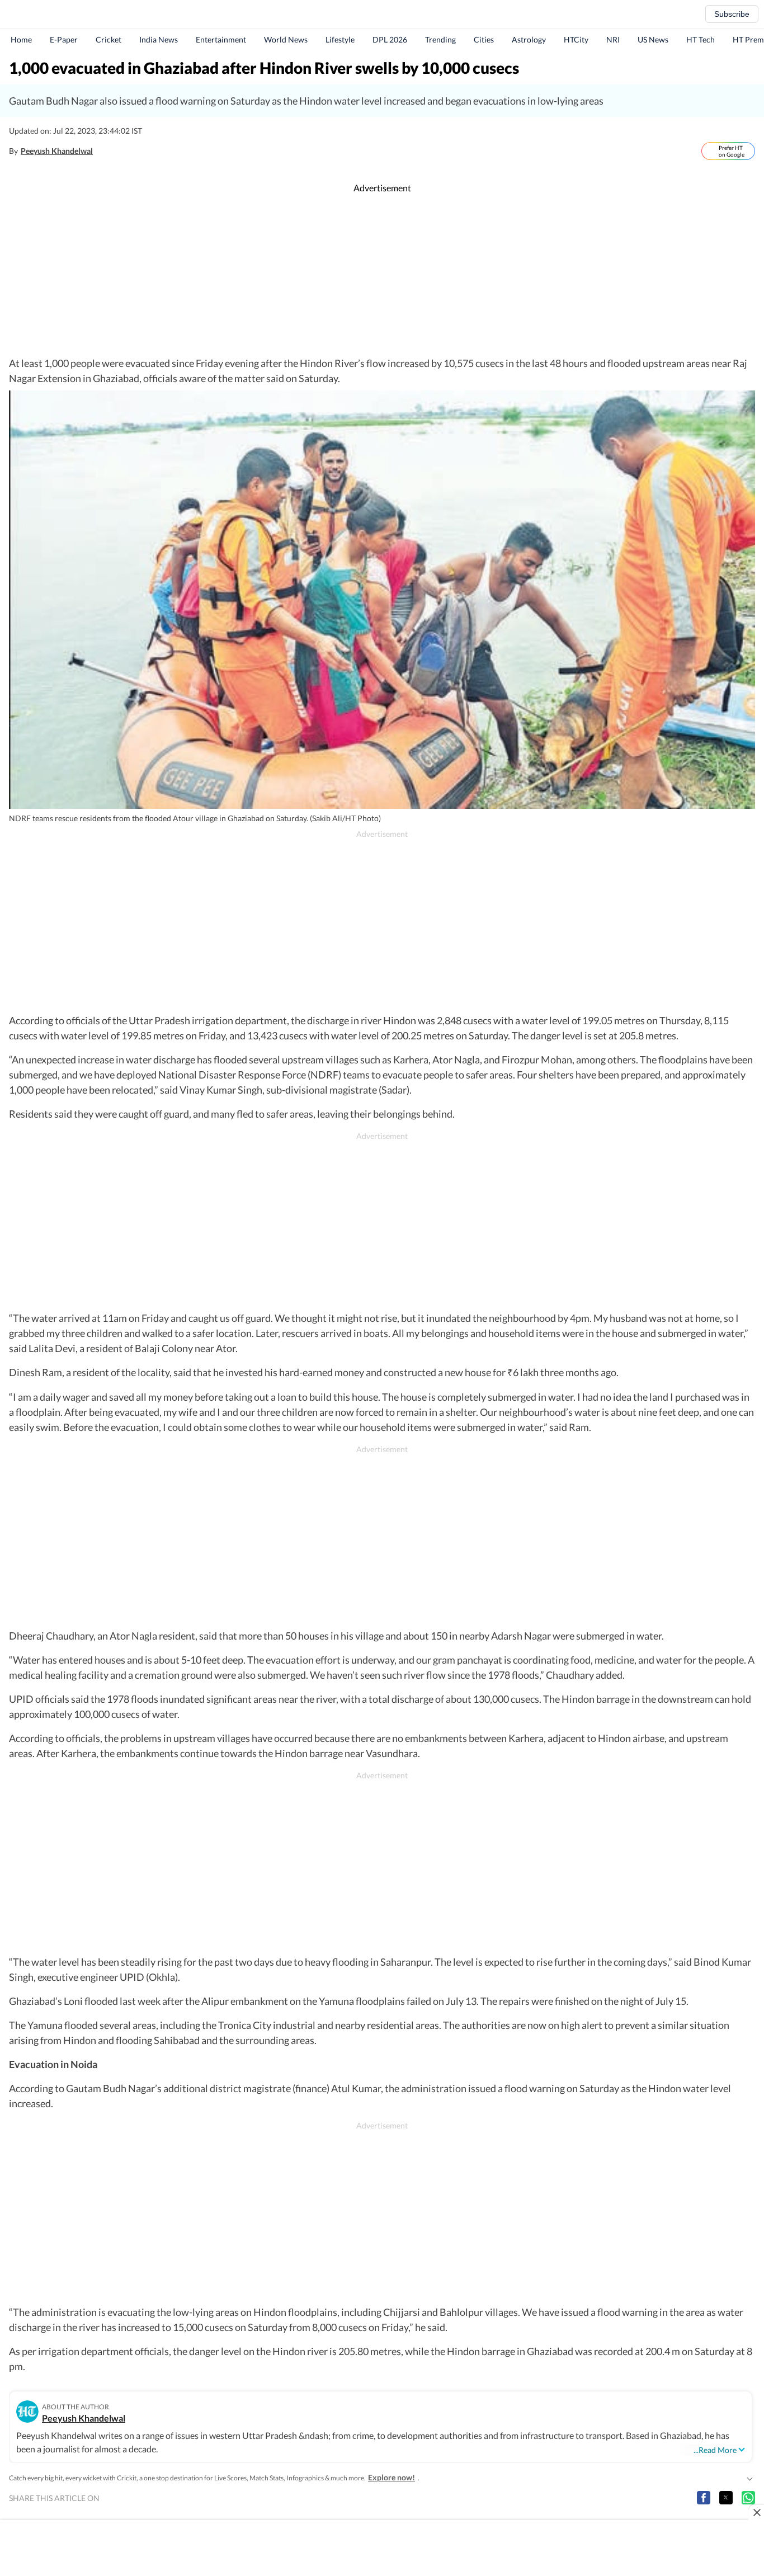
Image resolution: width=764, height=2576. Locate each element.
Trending (440, 39)
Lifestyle (340, 39)
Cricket (109, 39)
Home (21, 39)
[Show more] (749, 2478)
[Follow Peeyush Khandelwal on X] (105, 151)
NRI (613, 39)
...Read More (715, 2450)
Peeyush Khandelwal (57, 151)
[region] (382, 275)
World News (286, 39)
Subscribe (732, 14)
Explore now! (392, 2477)
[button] (704, 2498)
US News (653, 39)
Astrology (529, 39)
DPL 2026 (390, 39)
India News (159, 39)
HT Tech (701, 39)
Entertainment (221, 39)
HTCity (576, 39)
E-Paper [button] (64, 39)
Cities (484, 39)
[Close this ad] (756, 2512)
